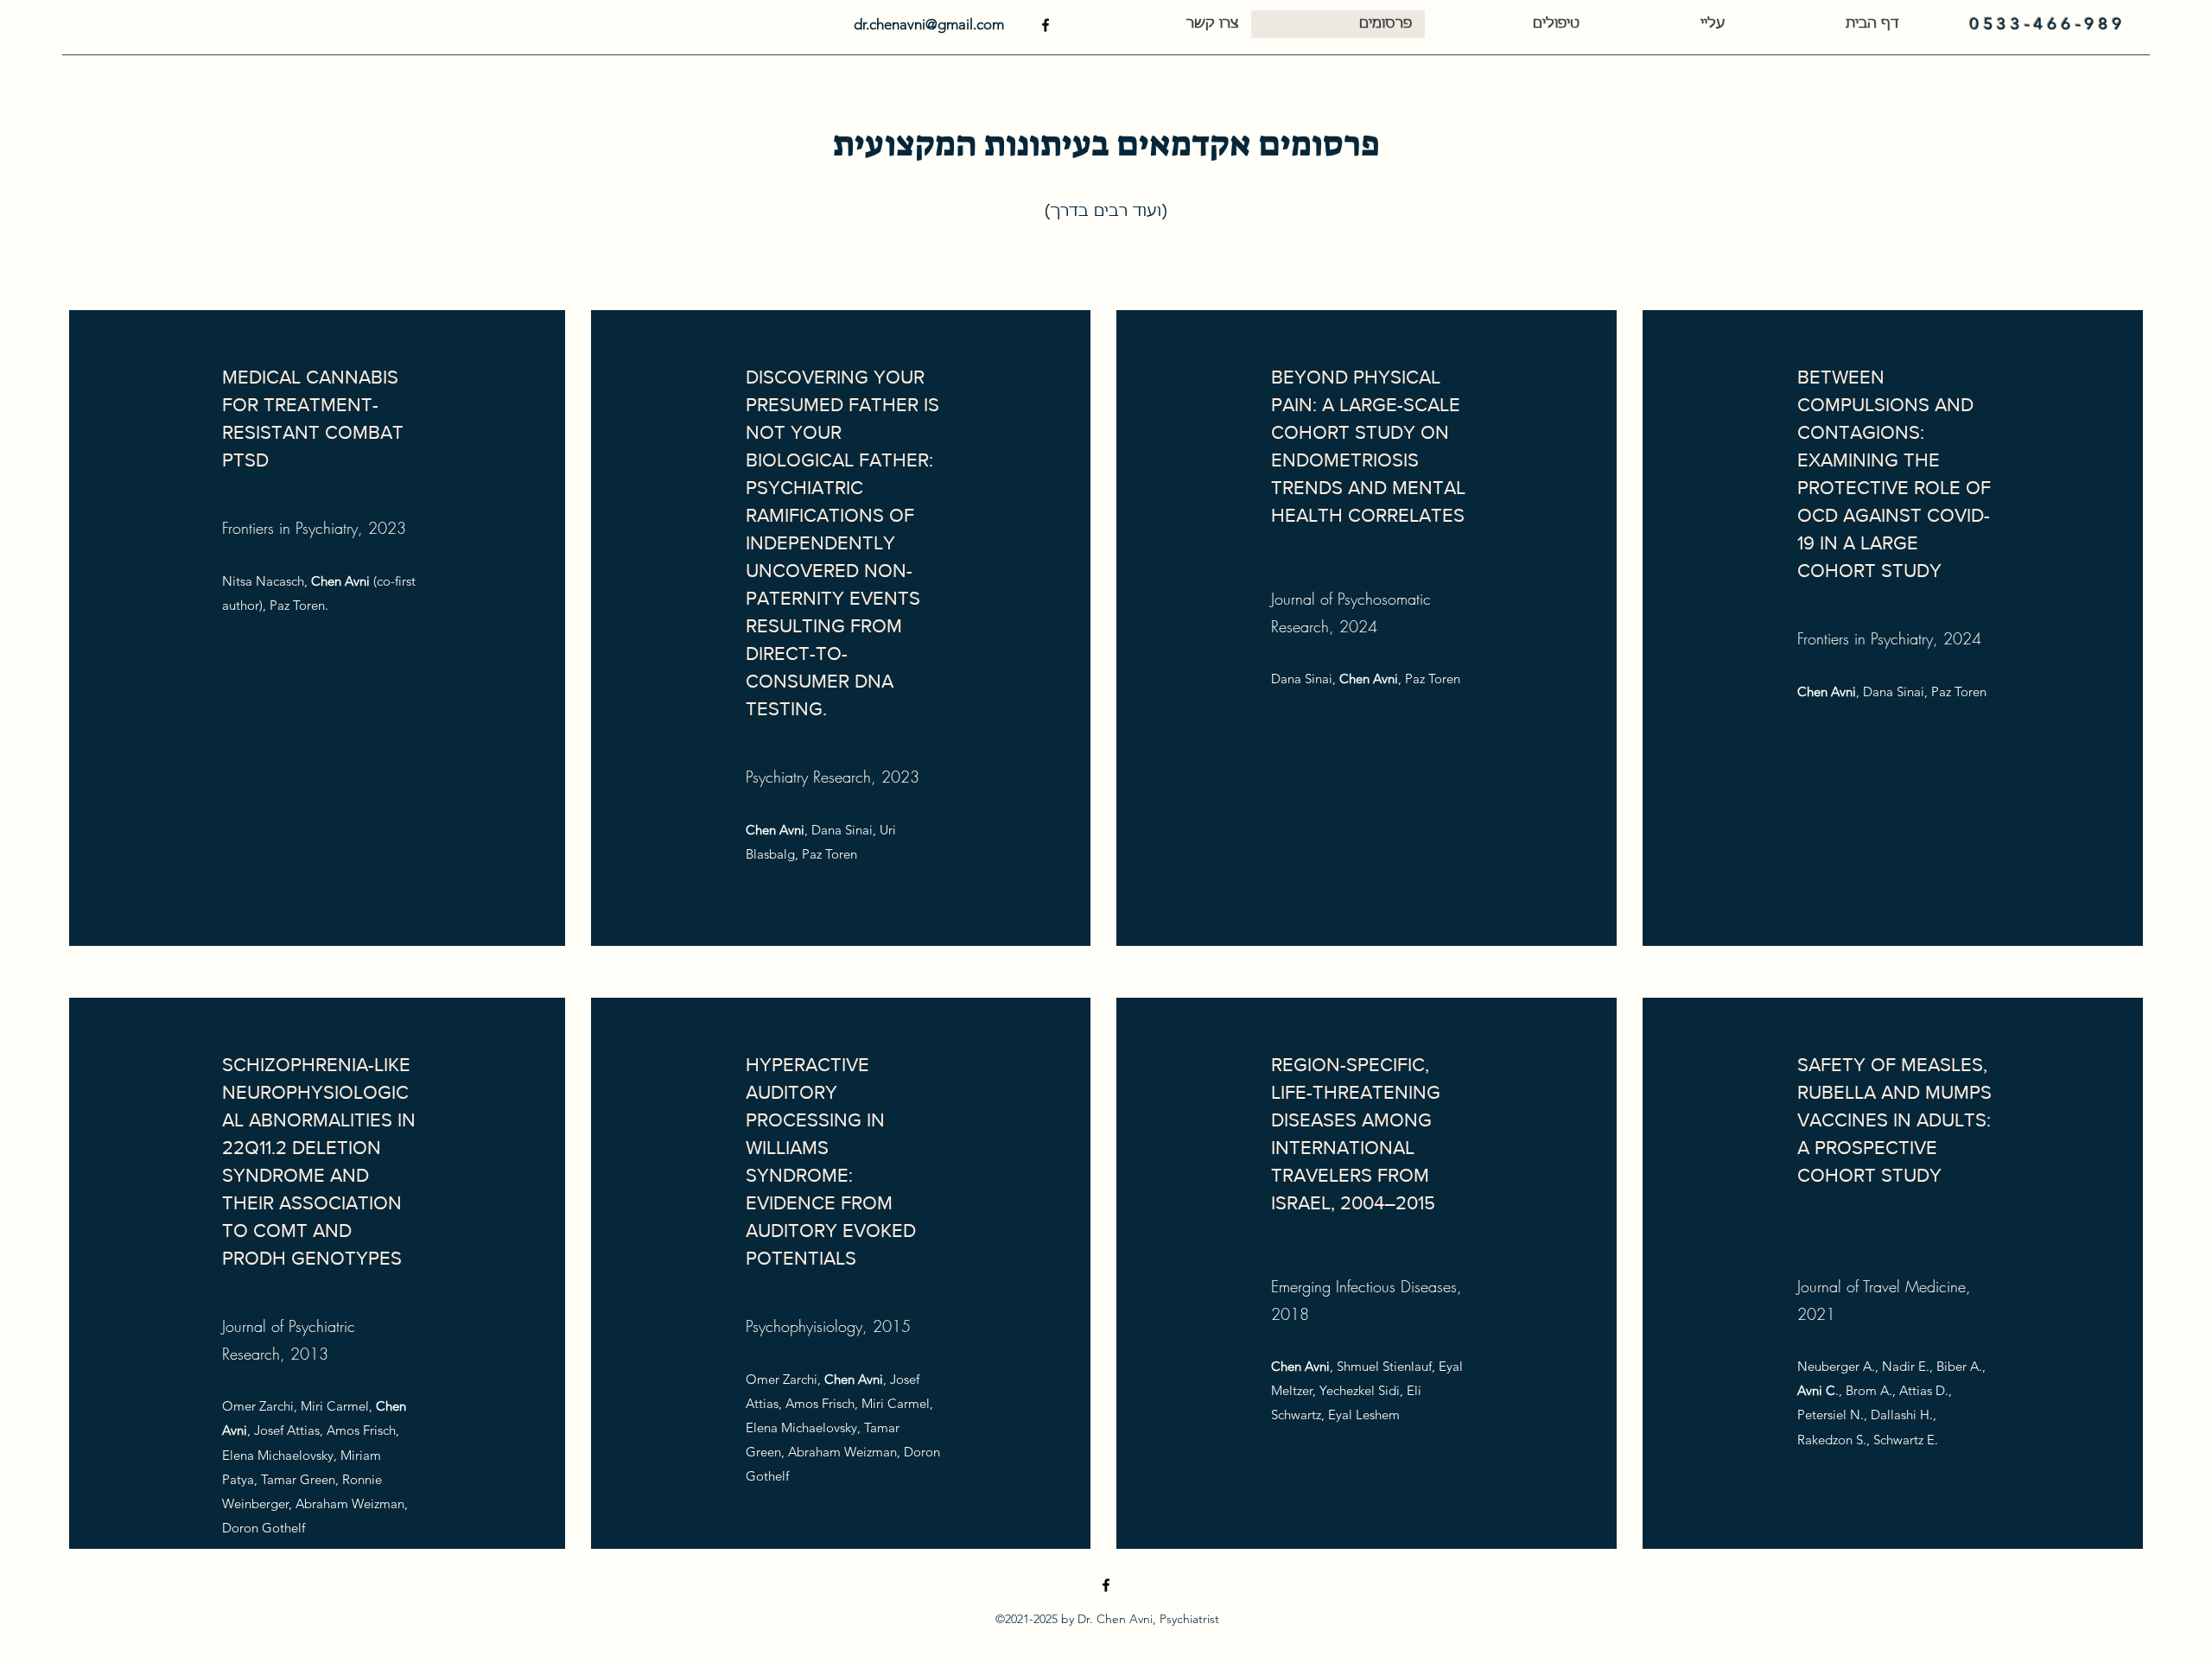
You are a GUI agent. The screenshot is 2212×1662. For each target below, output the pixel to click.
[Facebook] (1046, 25)
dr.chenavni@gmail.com (929, 24)
